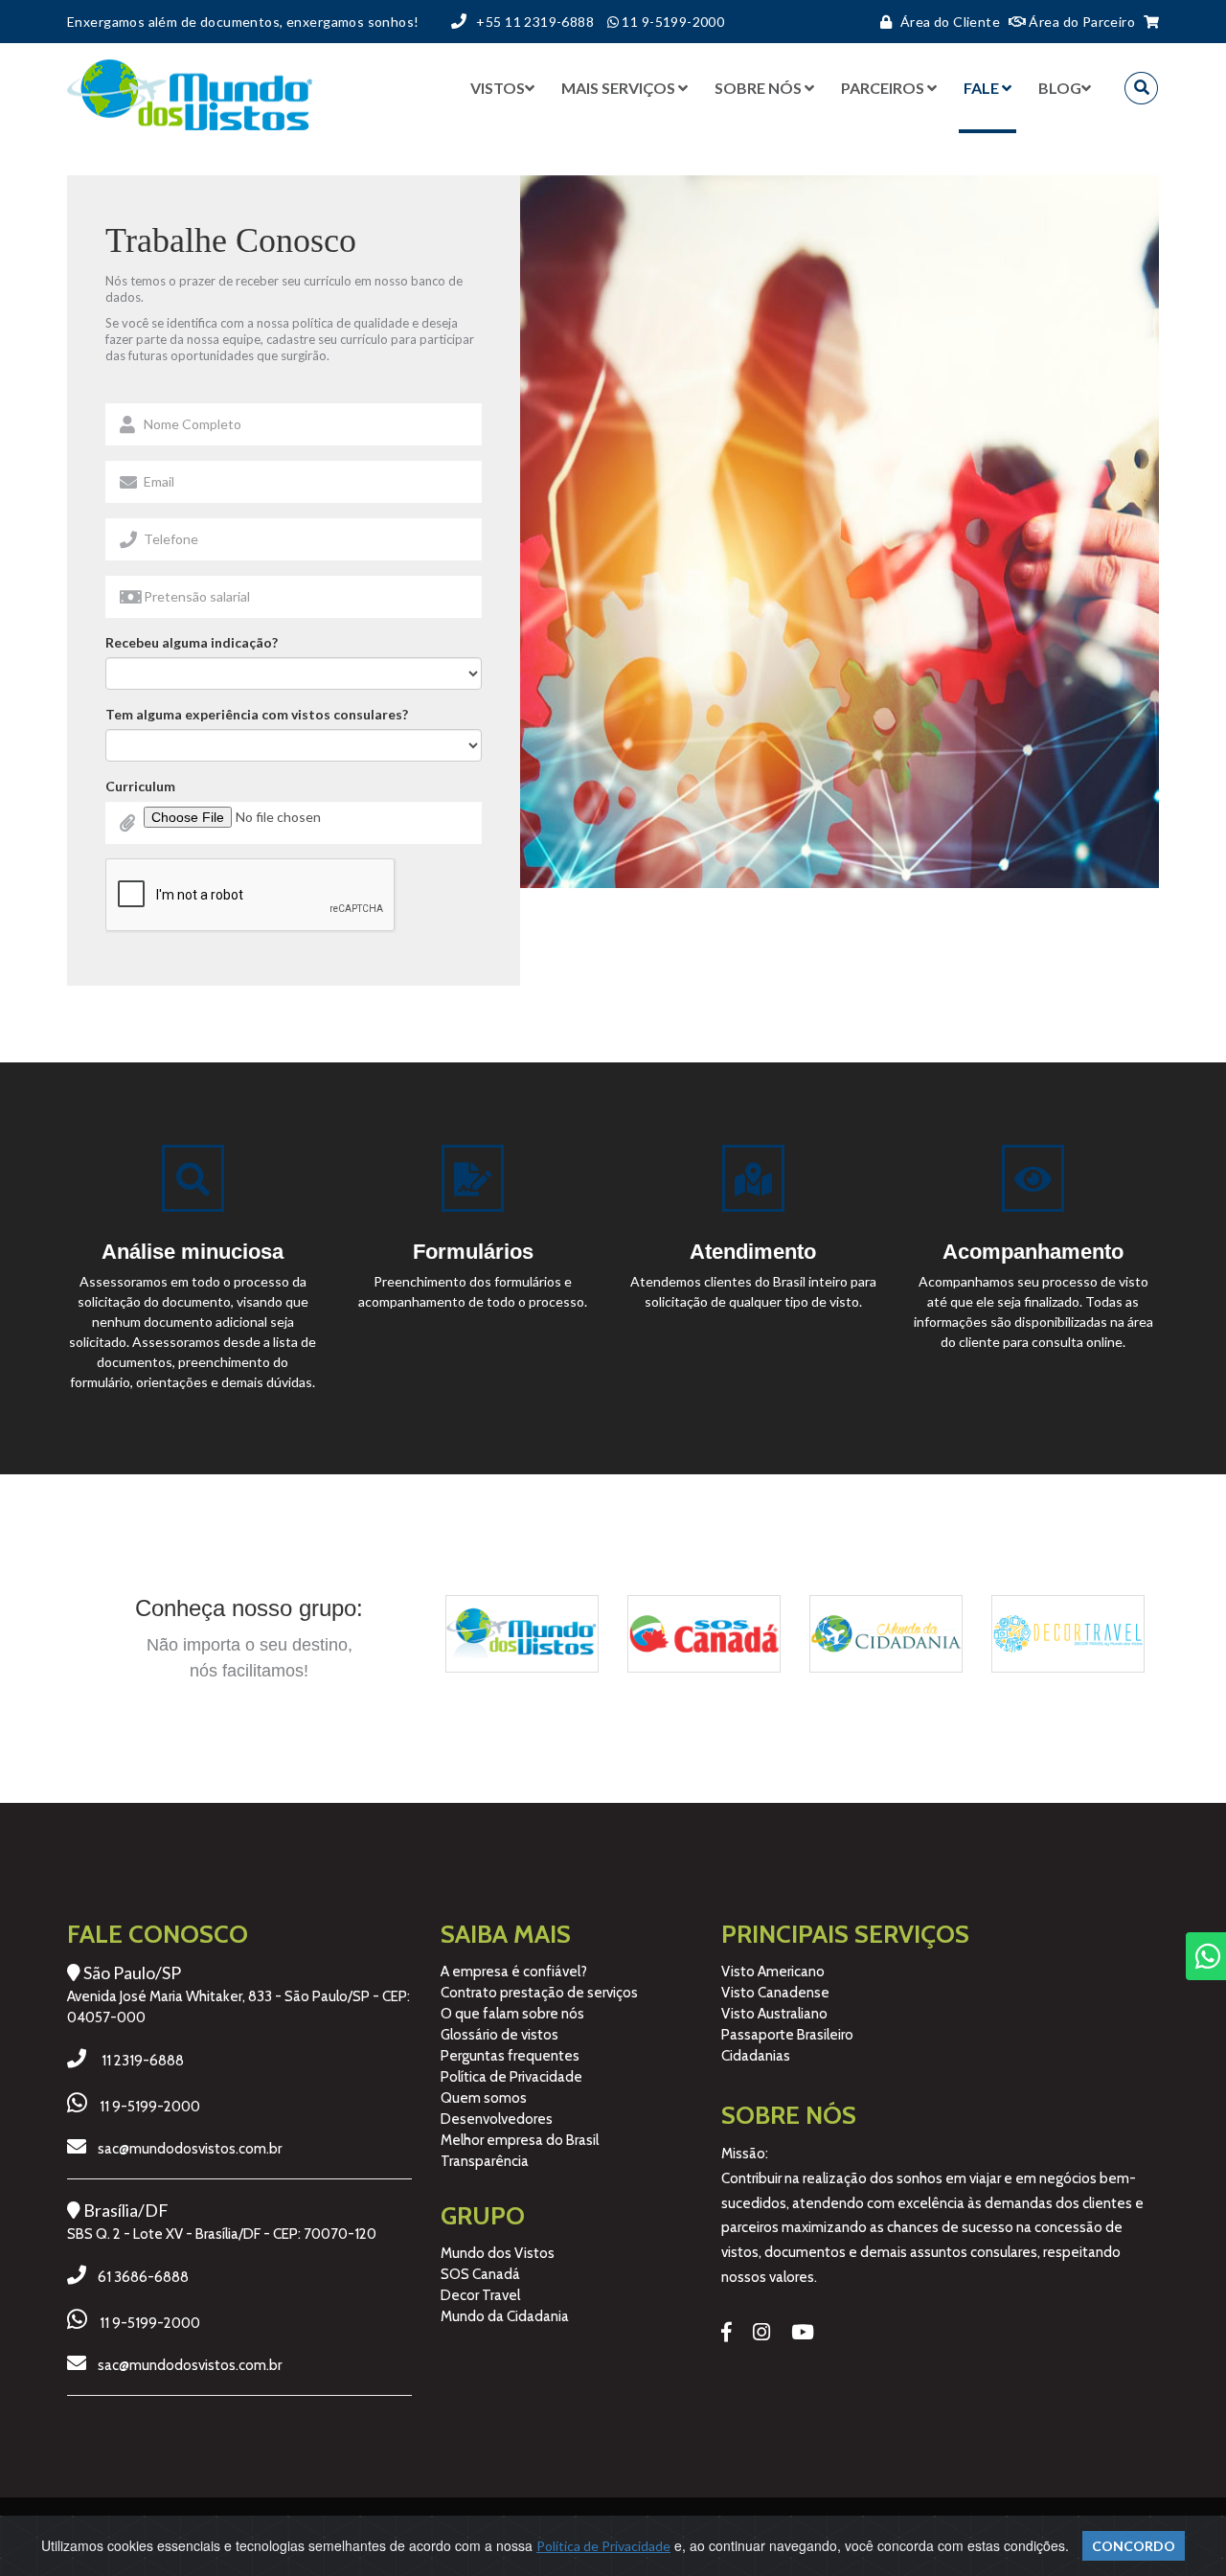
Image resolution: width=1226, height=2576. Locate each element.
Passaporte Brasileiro (787, 2035)
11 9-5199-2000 (150, 2107)
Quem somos (484, 2098)
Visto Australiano (774, 2014)
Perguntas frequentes (510, 2056)
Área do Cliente (950, 22)
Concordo (1134, 2546)
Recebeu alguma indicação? (192, 642)
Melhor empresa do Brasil (520, 2140)
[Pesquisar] (1141, 88)
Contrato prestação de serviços (539, 1993)
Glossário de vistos (499, 2035)
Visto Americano (773, 1972)
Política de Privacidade (511, 2077)
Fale (981, 88)
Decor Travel (480, 2295)
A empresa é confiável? (514, 1972)
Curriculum (140, 786)
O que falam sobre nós (512, 2014)
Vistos (498, 88)
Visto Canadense (775, 1993)
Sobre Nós (758, 88)
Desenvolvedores (497, 2119)
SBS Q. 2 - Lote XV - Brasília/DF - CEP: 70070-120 (222, 2234)
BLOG (1060, 88)
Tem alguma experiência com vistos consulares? (257, 714)
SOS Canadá (480, 2274)
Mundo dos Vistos (498, 2253)
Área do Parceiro (1080, 22)
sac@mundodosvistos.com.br (190, 2149)
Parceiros (883, 88)
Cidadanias (756, 2056)
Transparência (485, 2161)
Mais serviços (618, 88)
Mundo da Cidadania (505, 2316)
